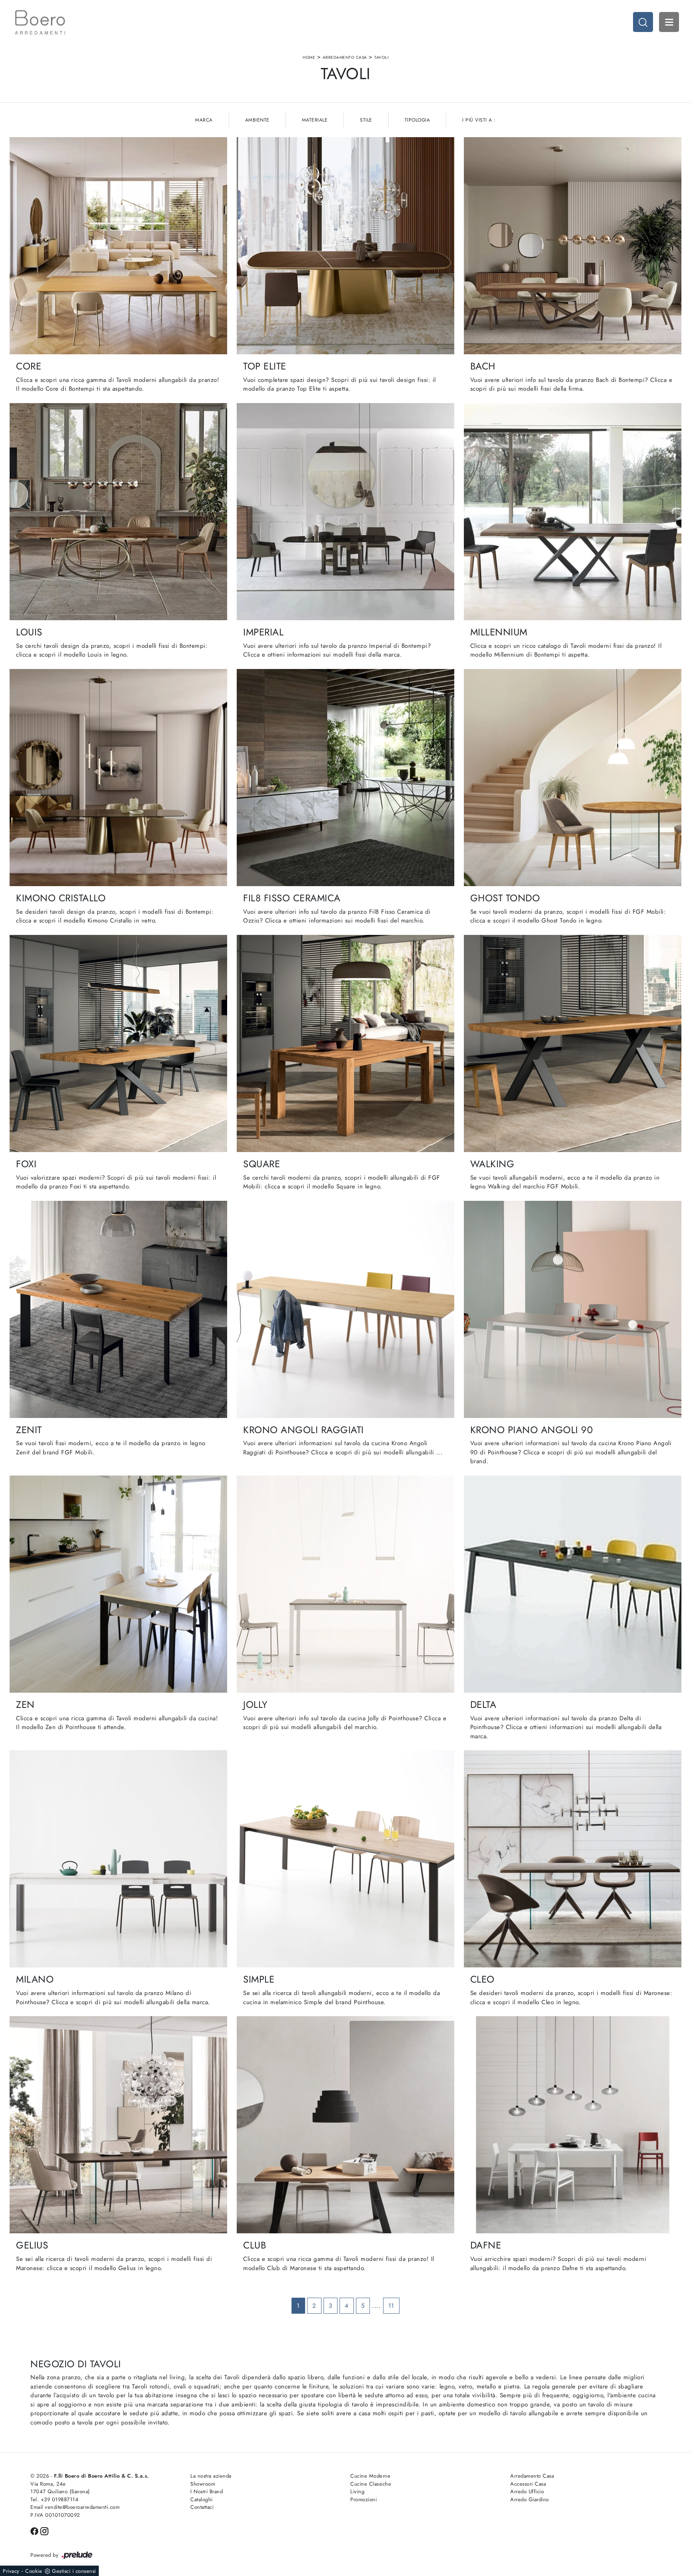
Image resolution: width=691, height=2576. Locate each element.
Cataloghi (202, 2499)
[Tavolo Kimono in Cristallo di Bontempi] (118, 778)
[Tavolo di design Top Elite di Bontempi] (345, 246)
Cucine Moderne (370, 2476)
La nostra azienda (211, 2476)
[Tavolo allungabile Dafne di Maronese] (573, 2125)
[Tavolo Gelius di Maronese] (118, 2125)
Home (309, 57)
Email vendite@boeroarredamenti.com (75, 2507)
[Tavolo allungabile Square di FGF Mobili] (345, 1043)
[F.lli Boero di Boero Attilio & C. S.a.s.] (40, 22)
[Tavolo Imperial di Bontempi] (345, 512)
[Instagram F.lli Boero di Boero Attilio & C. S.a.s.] (44, 2531)
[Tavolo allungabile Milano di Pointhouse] (118, 1859)
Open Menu (669, 22)
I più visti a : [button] (479, 120)
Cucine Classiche (371, 2484)
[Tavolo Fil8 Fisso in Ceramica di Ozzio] (345, 778)
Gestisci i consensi (74, 2571)
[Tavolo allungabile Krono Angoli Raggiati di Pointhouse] (345, 1309)
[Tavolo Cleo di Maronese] (573, 1859)
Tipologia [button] (417, 120)
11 (391, 2306)
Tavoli (381, 57)
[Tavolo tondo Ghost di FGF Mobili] (573, 778)
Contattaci (202, 2507)
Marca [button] (204, 120)
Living (357, 2491)
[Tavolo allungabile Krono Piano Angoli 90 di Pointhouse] (573, 1309)
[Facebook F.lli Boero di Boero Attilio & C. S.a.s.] (35, 2531)
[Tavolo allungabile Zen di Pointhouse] (118, 1584)
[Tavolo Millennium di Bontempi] (573, 512)
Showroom (203, 2484)
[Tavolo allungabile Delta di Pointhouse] (573, 1584)
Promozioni (363, 2499)
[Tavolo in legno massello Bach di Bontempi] (573, 246)
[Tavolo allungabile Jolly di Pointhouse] (345, 1584)
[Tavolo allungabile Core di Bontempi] (118, 246)
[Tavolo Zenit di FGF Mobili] (118, 1309)
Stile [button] (366, 120)
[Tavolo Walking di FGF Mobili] (573, 1043)
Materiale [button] (315, 120)
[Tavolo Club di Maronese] (345, 2125)
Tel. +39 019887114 (54, 2499)
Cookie (34, 2571)
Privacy (11, 2571)
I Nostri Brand (207, 2491)
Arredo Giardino (530, 2499)
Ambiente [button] (257, 120)
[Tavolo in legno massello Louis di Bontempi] (118, 512)
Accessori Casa (528, 2484)
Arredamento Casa (345, 57)
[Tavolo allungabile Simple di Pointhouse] (345, 1859)
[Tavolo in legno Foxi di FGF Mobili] (118, 1043)
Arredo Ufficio (527, 2491)
